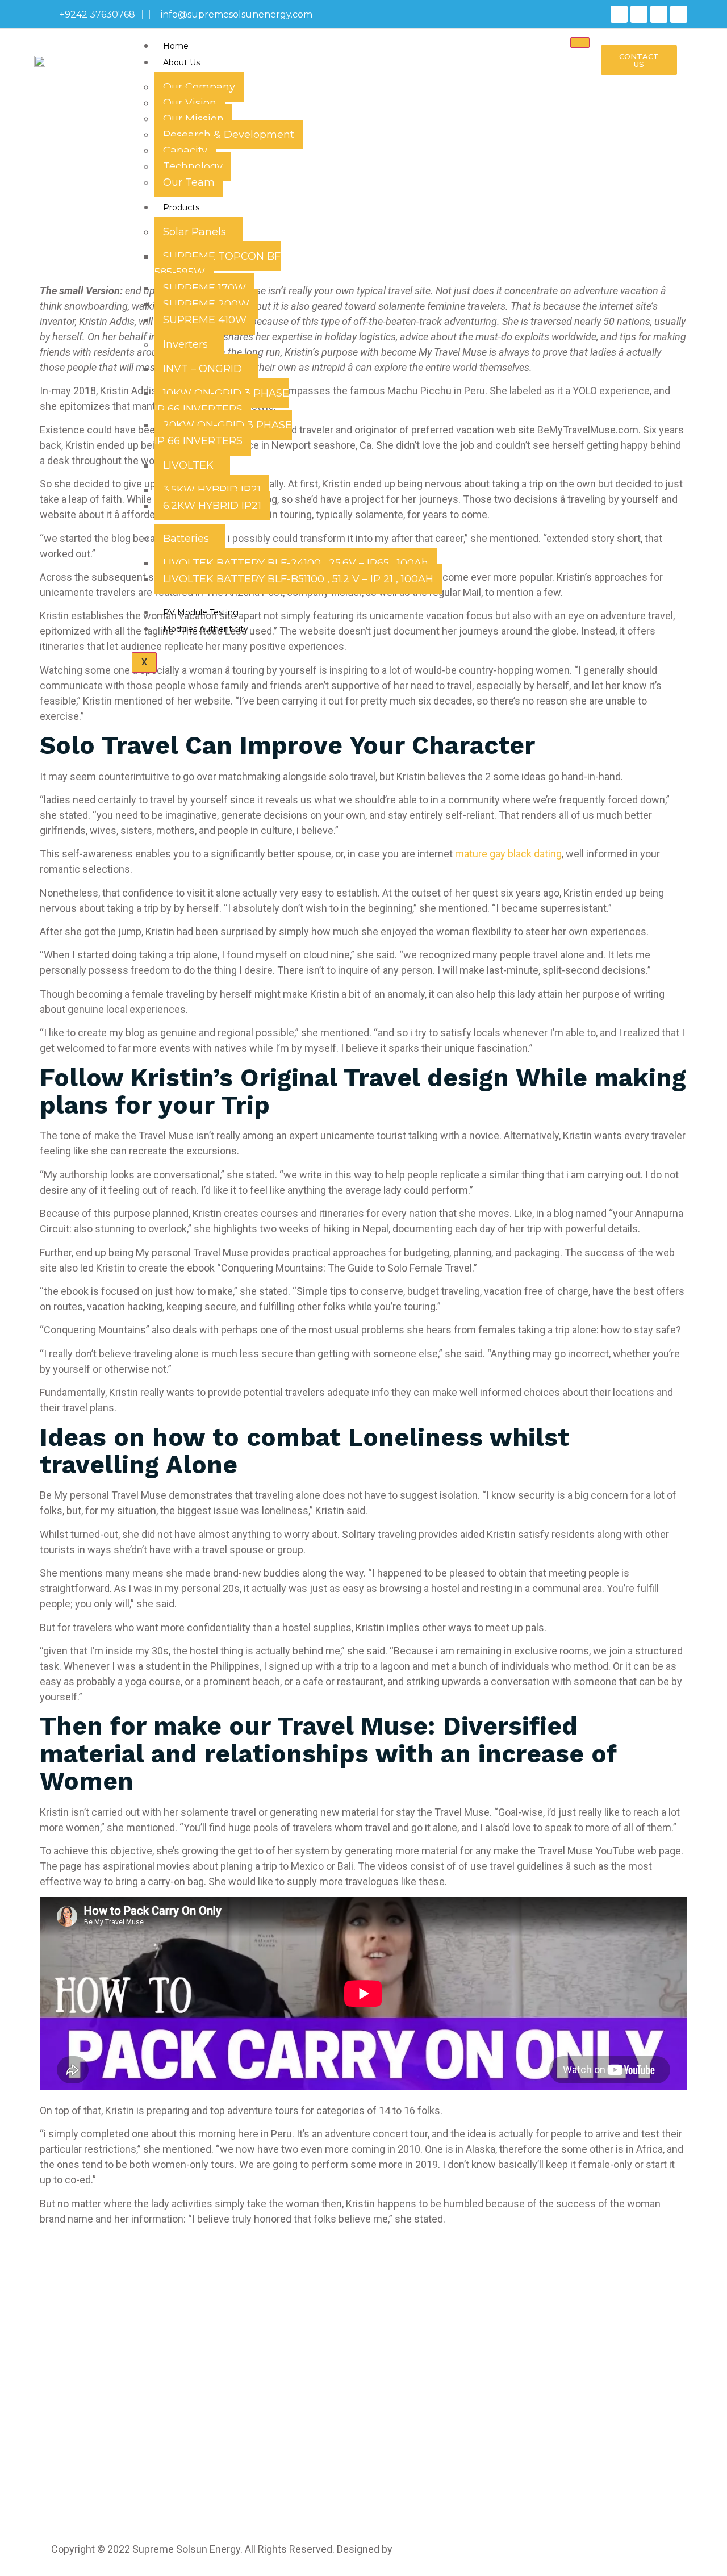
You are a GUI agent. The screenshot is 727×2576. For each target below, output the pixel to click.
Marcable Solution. (440, 2549)
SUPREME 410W (205, 320)
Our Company (199, 87)
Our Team (189, 182)
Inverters (185, 344)
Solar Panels (195, 232)
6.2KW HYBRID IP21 (212, 506)
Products (181, 207)
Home (176, 46)
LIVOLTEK (188, 465)
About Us (181, 62)
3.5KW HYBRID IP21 (212, 490)
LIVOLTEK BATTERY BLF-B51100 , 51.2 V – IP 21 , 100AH (298, 579)
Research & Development (229, 135)
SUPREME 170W (204, 288)
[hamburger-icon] (580, 43)
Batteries (186, 539)
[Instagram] (639, 14)
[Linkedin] (659, 14)
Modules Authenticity (206, 629)
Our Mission (193, 119)
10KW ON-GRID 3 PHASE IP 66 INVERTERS (222, 401)
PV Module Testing (201, 612)
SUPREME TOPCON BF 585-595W (218, 264)
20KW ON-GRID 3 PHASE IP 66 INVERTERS (223, 433)
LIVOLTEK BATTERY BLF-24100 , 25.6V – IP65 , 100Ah (296, 563)
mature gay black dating (508, 854)
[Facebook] (619, 14)
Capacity (185, 151)
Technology (193, 166)
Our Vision (190, 103)
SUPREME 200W (206, 304)
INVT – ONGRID (202, 369)
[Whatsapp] (679, 14)
